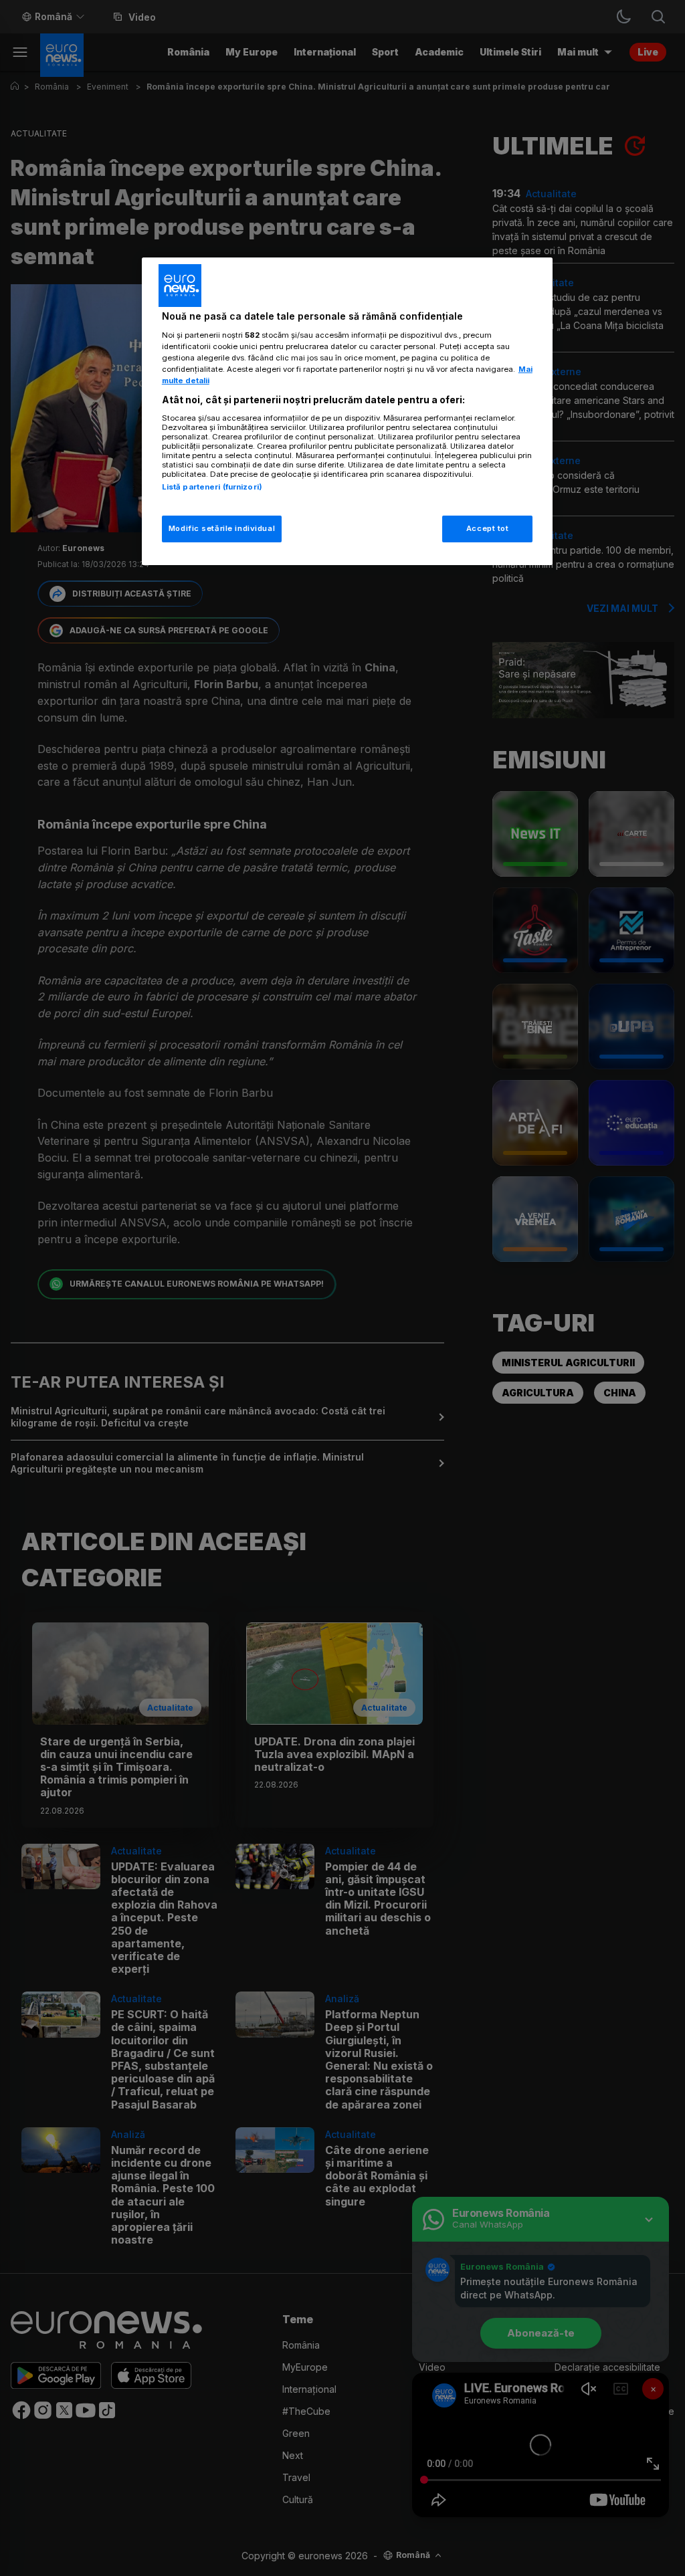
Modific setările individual (222, 528)
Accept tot (488, 528)
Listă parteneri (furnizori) (212, 487)
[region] (347, 411)
